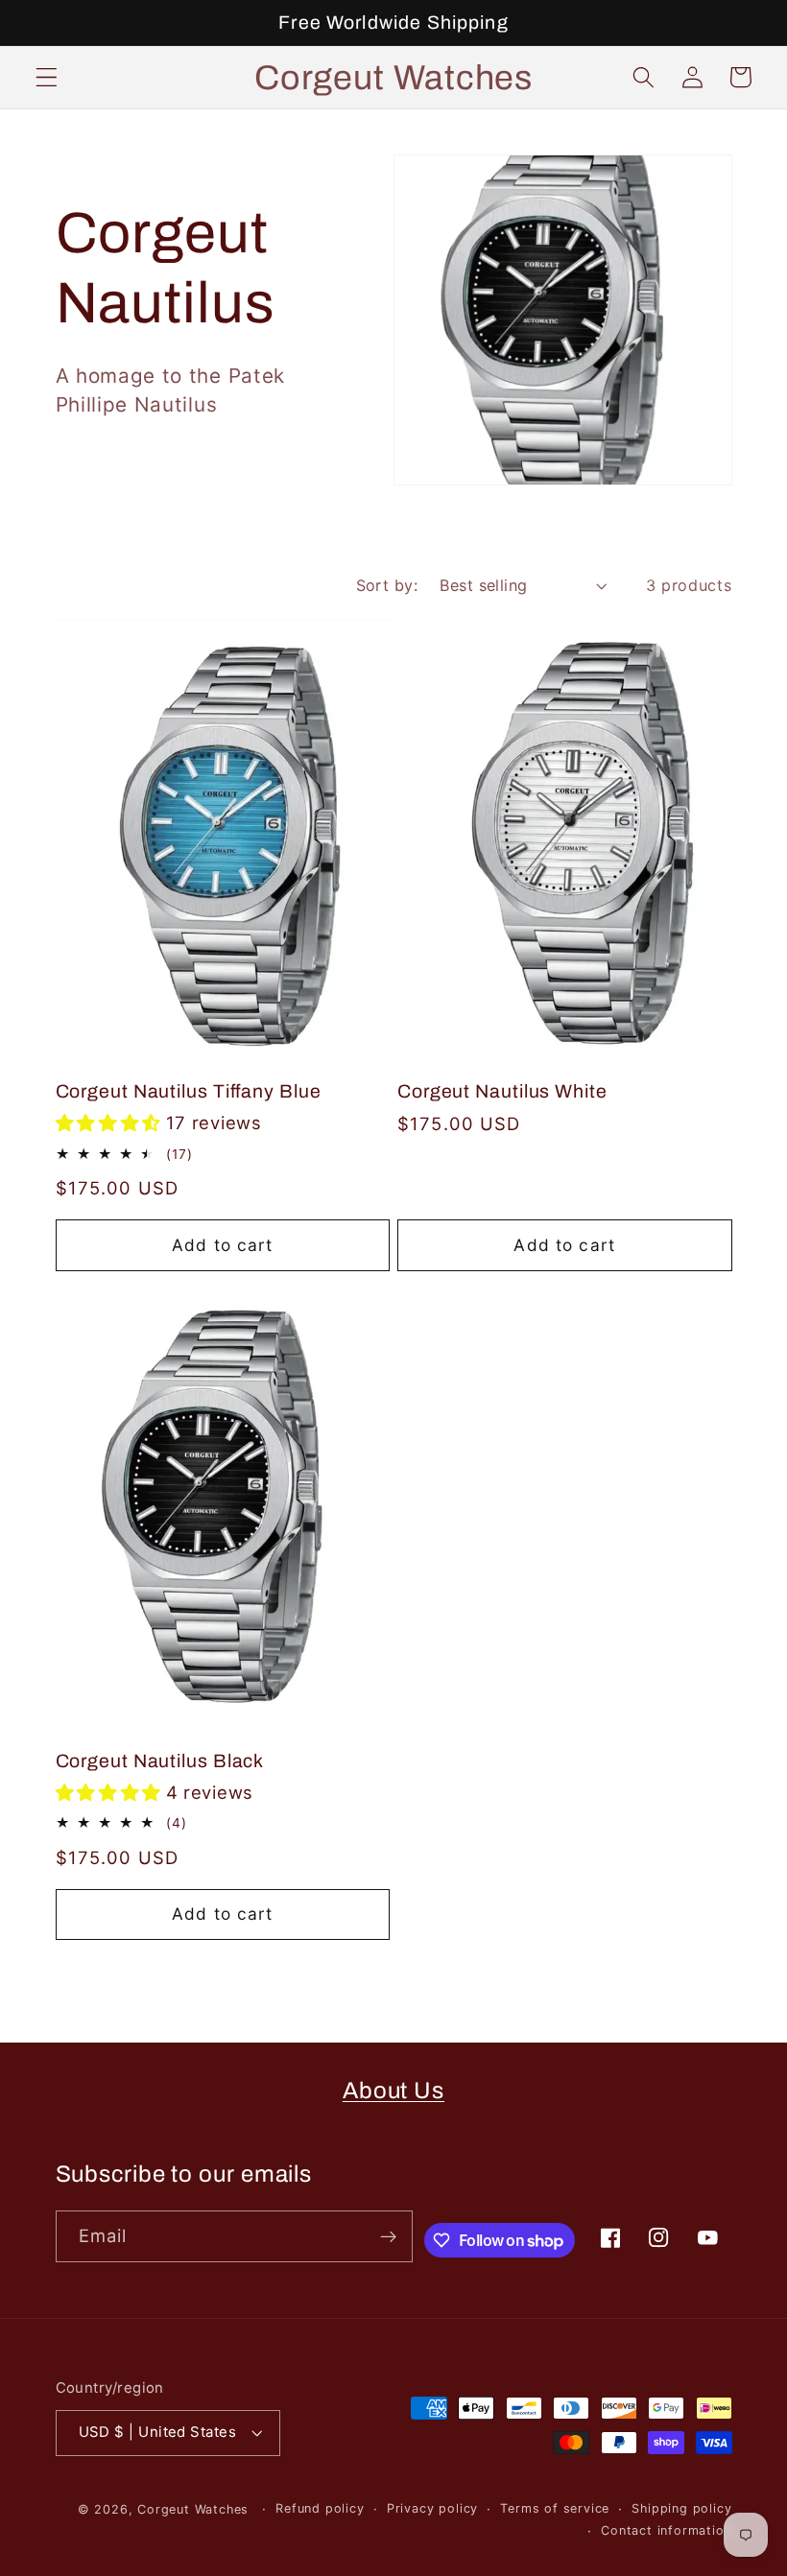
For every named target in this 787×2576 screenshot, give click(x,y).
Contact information (666, 2530)
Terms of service (555, 2508)
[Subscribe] (388, 2236)
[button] (47, 77)
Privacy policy (432, 2508)
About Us (393, 2091)
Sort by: (387, 585)
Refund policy (320, 2508)
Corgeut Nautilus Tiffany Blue (189, 1091)
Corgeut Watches (195, 2509)
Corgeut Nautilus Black (160, 1761)
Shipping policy (681, 2508)
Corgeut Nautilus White (502, 1091)
